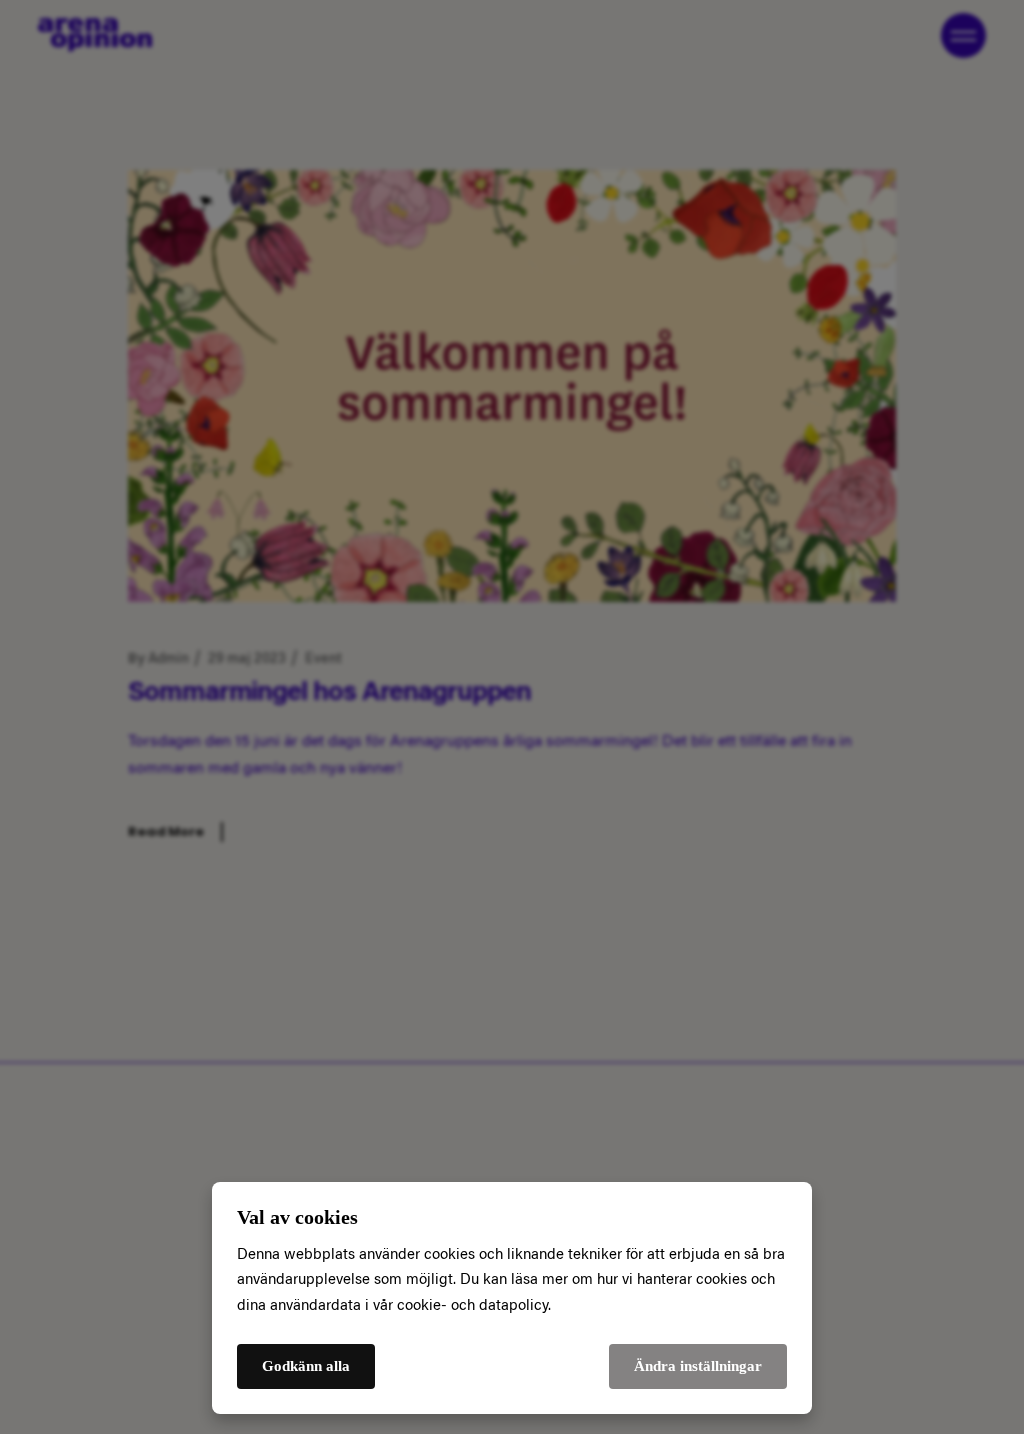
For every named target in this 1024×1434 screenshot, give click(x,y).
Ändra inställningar (698, 1366)
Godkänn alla (306, 1366)
